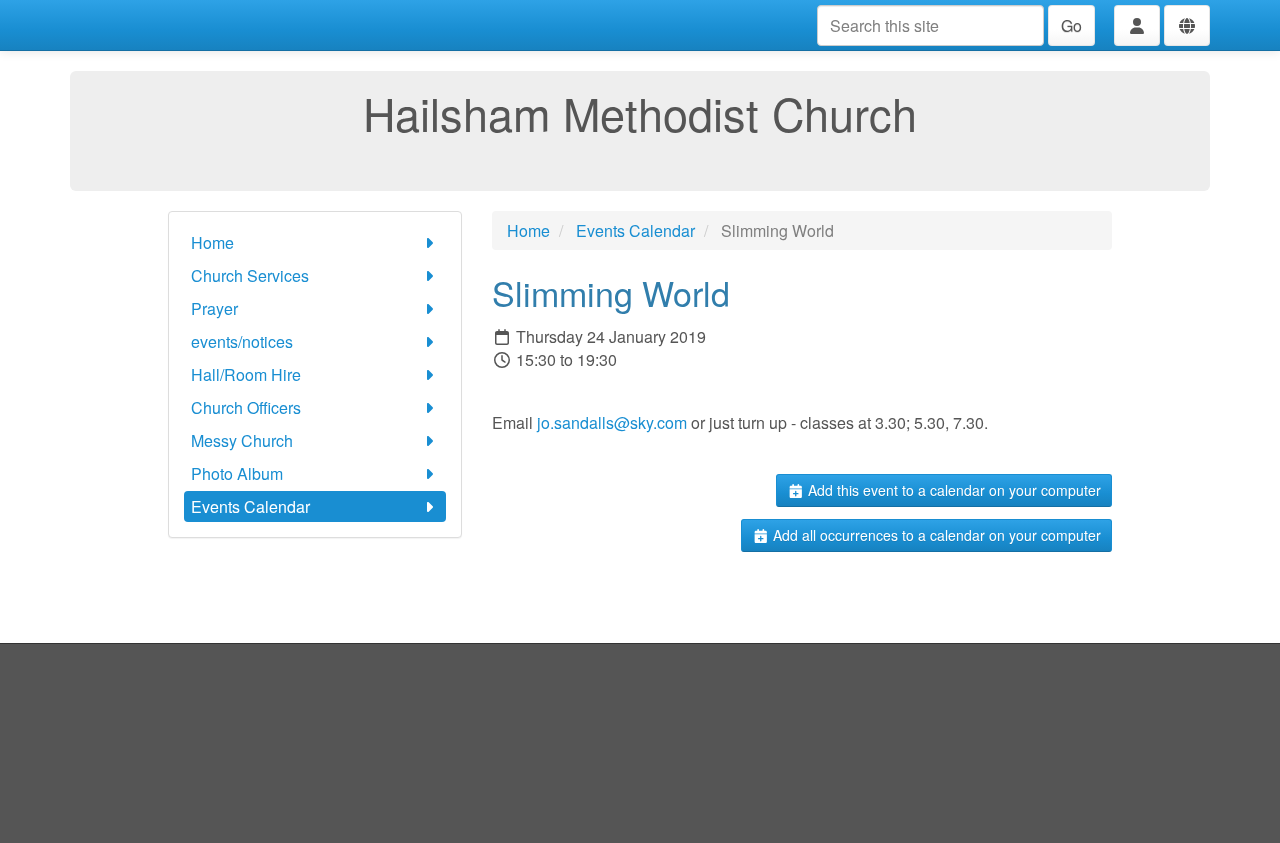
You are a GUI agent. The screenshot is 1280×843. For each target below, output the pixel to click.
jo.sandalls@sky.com (614, 422)
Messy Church (242, 440)
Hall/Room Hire (246, 374)
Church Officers (246, 407)
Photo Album (237, 473)
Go (1071, 25)
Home (212, 242)
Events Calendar (250, 506)
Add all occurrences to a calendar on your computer (935, 535)
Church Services (250, 275)
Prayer (214, 308)
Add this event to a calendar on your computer (952, 490)
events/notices (242, 341)
